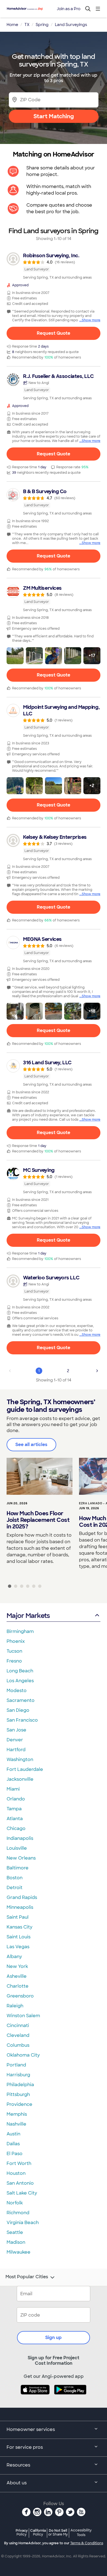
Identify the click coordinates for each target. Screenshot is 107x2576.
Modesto (17, 1691)
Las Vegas (18, 1947)
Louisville (17, 1848)
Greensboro (20, 1996)
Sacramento (21, 1700)
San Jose (16, 1730)
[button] (15, 656)
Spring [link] (42, 25)
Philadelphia (20, 2085)
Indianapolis (20, 1838)
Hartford (16, 1750)
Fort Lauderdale (25, 1769)
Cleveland (18, 2035)
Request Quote (54, 333)
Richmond (18, 2213)
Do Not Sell (58, 2532)
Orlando (16, 1799)
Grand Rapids (22, 1897)
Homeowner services (31, 2429)
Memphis (17, 2114)
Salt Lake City (22, 2193)
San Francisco (22, 1720)
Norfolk (15, 2203)
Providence (19, 2104)
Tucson (14, 1651)
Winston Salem (23, 2016)
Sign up (54, 2338)
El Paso (15, 2154)
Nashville (16, 2124)
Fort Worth (19, 2163)
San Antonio (20, 2183)
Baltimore (18, 1868)
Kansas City (19, 1927)
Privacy (22, 2532)
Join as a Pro (69, 9)
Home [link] (12, 25)
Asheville (17, 1976)
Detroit (15, 1888)
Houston (16, 2173)
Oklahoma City (23, 2055)
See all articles (31, 1445)
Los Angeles (20, 1681)
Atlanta (15, 1819)
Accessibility (81, 2533)
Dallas (13, 2144)
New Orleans (21, 1858)
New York (17, 1966)
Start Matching (54, 116)
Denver (15, 1740)
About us (17, 2483)
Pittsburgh (18, 2094)
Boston (15, 1878)
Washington (20, 1760)
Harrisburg (18, 2075)
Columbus (18, 2045)
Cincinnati (18, 2026)
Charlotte (18, 1986)
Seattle (15, 2232)
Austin (13, 2134)
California (38, 2532)
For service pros (25, 2447)
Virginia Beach (23, 2223)
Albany (14, 1957)
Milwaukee (19, 2252)
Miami (13, 1789)
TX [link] (27, 25)
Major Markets (28, 1616)
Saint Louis (19, 1937)
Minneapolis (20, 1907)
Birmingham (20, 1631)
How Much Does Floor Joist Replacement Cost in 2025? (38, 1520)
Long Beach (20, 1671)
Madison (16, 2242)
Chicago (16, 1828)
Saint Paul (18, 1917)
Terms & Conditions (87, 2543)
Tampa (14, 1809)
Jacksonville (20, 1779)
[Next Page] (97, 1371)
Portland (16, 2065)
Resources (18, 2465)
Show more (91, 320)
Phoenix (16, 1641)
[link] (54, 266)
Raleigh (15, 2006)
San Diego (18, 1710)
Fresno (14, 1661)
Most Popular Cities (27, 2277)
